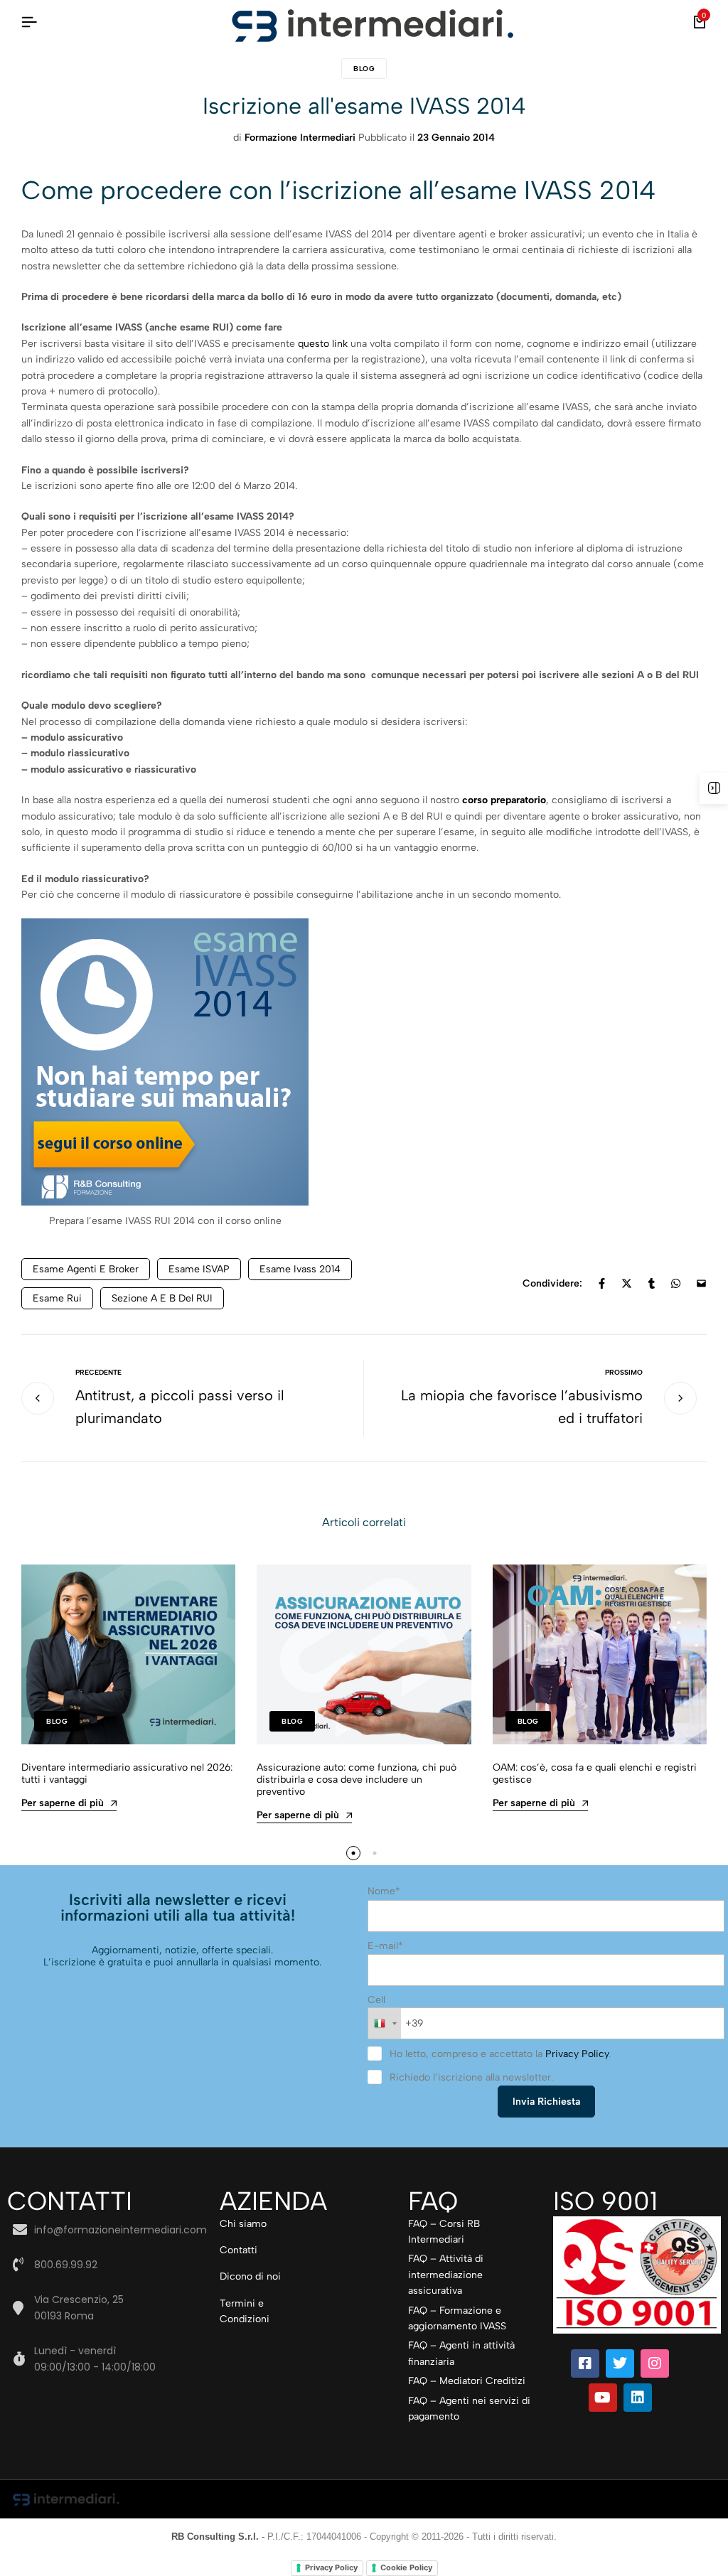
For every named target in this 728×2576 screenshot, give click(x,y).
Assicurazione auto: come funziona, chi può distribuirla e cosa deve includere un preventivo (357, 1780)
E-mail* (385, 1946)
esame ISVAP (199, 1269)
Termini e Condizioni (245, 2311)
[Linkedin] (638, 2398)
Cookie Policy (406, 2567)
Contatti (239, 2250)
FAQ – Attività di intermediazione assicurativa (446, 2275)
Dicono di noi (250, 2276)
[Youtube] (603, 2398)
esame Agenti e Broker (86, 1269)
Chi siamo (243, 2224)
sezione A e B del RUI (162, 1298)
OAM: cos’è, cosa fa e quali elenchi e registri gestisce (595, 1773)
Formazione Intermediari (300, 138)
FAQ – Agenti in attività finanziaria (461, 2353)
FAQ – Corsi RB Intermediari (444, 2232)
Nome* (384, 1891)
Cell (376, 2000)
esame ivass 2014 (300, 1269)
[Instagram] (655, 2363)
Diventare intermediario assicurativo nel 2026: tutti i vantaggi (127, 1773)
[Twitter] (620, 2363)
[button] (353, 1853)
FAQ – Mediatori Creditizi (467, 2381)
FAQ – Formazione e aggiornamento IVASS (457, 2318)
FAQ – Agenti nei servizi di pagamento (469, 2409)
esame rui (57, 1298)
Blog (364, 69)
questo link (323, 344)
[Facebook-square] (585, 2363)
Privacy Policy (577, 2054)
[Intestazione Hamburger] (29, 22)
